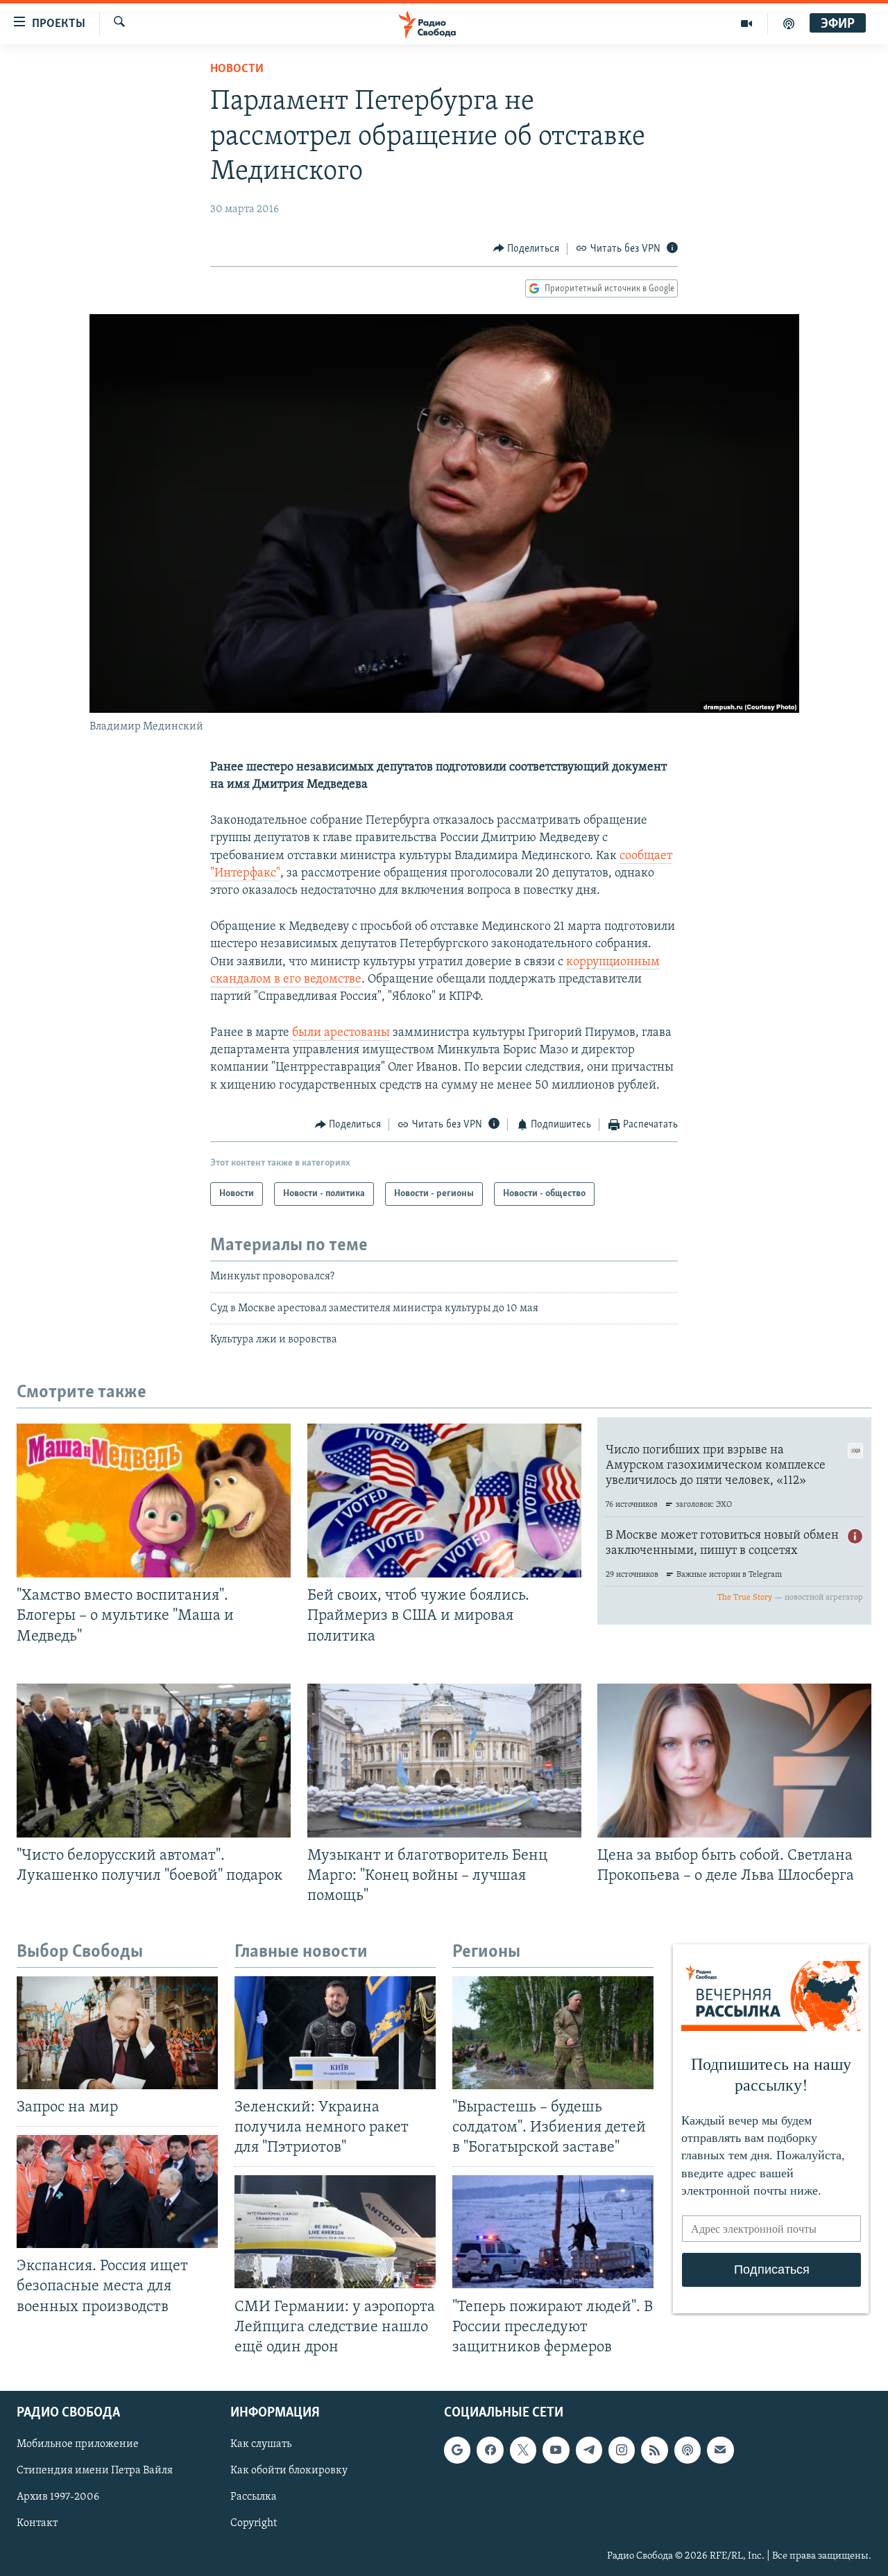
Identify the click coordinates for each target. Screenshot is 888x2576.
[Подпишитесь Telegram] (589, 2450)
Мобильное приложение (78, 2444)
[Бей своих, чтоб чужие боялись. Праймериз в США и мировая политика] (444, 1501)
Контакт (37, 2523)
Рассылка (254, 2497)
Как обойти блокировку (289, 2471)
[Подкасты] (688, 2450)
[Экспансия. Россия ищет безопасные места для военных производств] (117, 2192)
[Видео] (747, 24)
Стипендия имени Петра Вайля (95, 2471)
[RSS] (654, 2450)
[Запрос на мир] (117, 2033)
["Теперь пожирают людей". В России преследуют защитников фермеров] (553, 2232)
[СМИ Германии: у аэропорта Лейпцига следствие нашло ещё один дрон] (335, 2232)
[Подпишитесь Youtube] (556, 2450)
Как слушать (261, 2444)
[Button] (527, 249)
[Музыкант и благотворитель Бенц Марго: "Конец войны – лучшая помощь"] (444, 1761)
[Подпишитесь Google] (457, 2450)
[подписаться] (720, 2450)
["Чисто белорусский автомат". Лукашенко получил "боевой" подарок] (154, 1761)
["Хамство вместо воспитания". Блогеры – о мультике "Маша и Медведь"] (154, 1501)
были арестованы (341, 1033)
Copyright (254, 2523)
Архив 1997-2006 (58, 2497)
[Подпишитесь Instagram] (622, 2450)
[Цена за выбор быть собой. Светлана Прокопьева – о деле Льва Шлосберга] (734, 1761)
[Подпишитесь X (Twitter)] (523, 2450)
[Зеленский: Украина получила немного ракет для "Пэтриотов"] (335, 2033)
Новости (237, 69)
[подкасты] (789, 24)
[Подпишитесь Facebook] (490, 2450)
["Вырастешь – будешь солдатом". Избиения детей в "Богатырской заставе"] (553, 2033)
